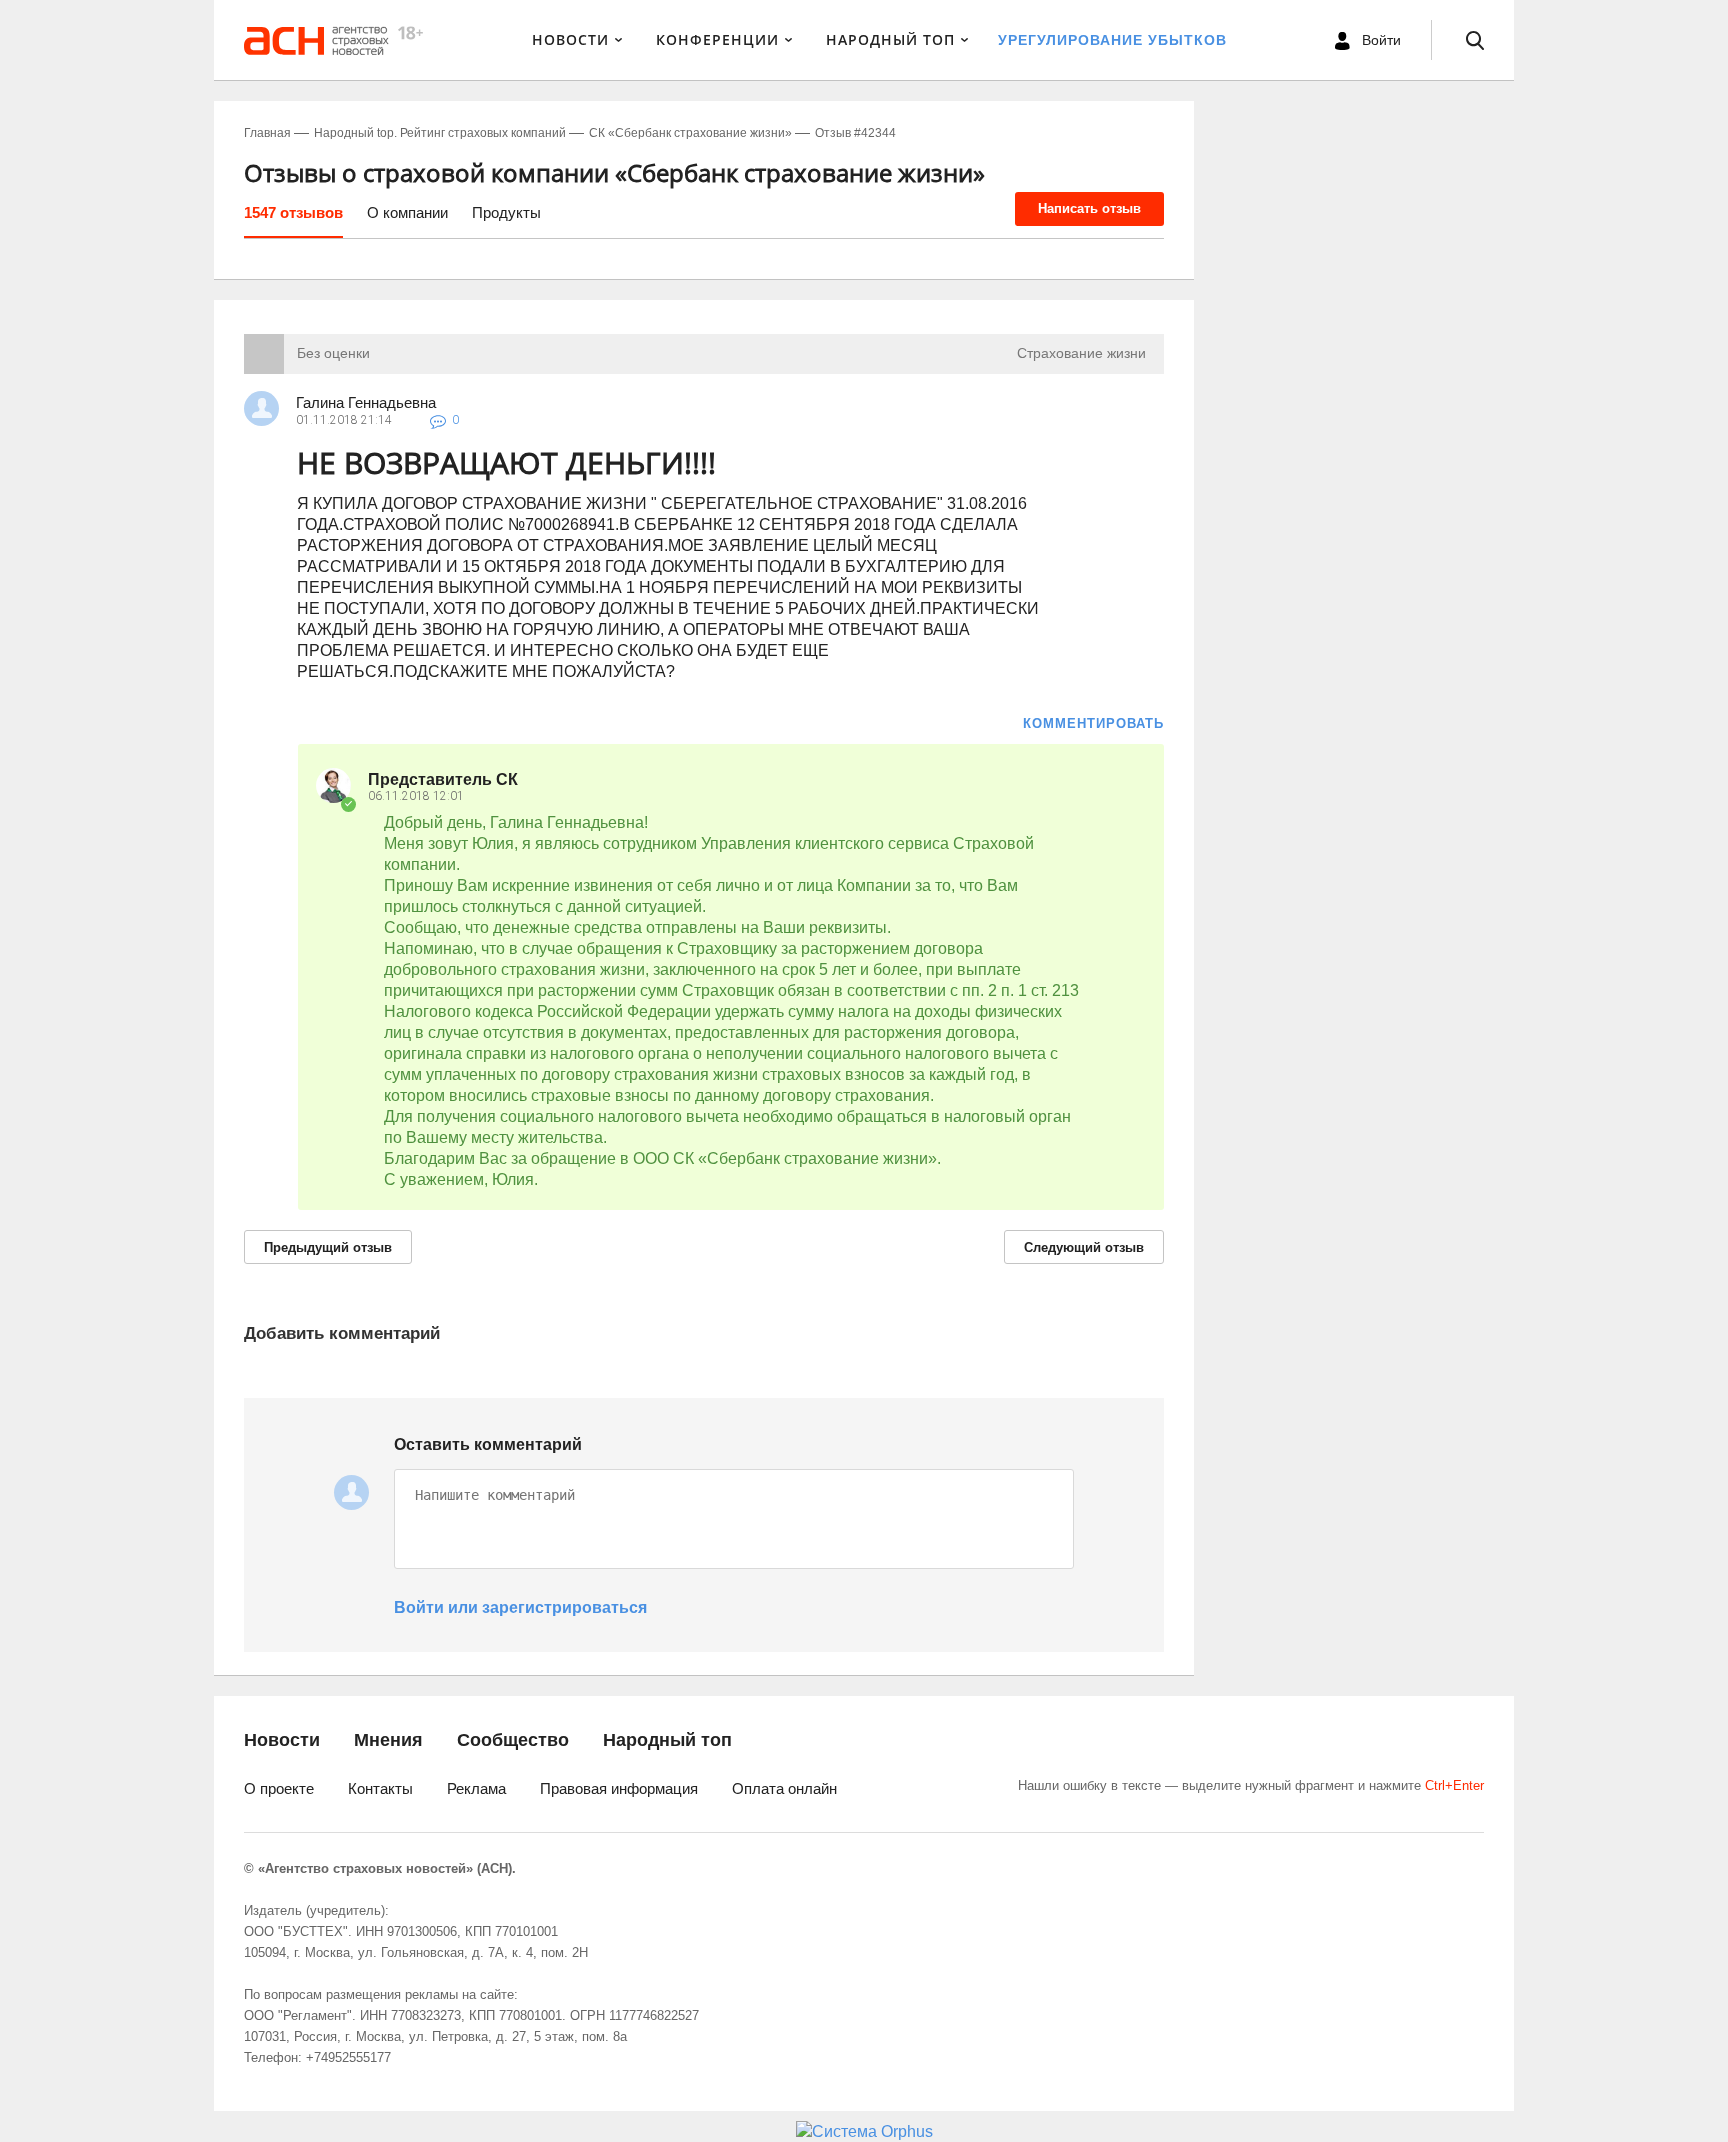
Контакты (380, 1788)
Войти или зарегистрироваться (520, 1607)
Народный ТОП (890, 39)
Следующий (1084, 1247)
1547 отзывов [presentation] (293, 212)
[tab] (293, 220)
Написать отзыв (1089, 208)
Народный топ (667, 1740)
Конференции (717, 39)
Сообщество (513, 1740)
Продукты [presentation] (506, 212)
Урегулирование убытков (1112, 40)
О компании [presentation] (407, 212)
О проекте (279, 1788)
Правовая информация (619, 1788)
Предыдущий (328, 1247)
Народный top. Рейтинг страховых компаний (440, 133)
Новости (570, 39)
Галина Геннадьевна (366, 402)
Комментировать (1093, 723)
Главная (267, 133)
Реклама (476, 1788)
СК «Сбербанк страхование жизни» (690, 133)
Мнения (388, 1740)
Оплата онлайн (784, 1788)
